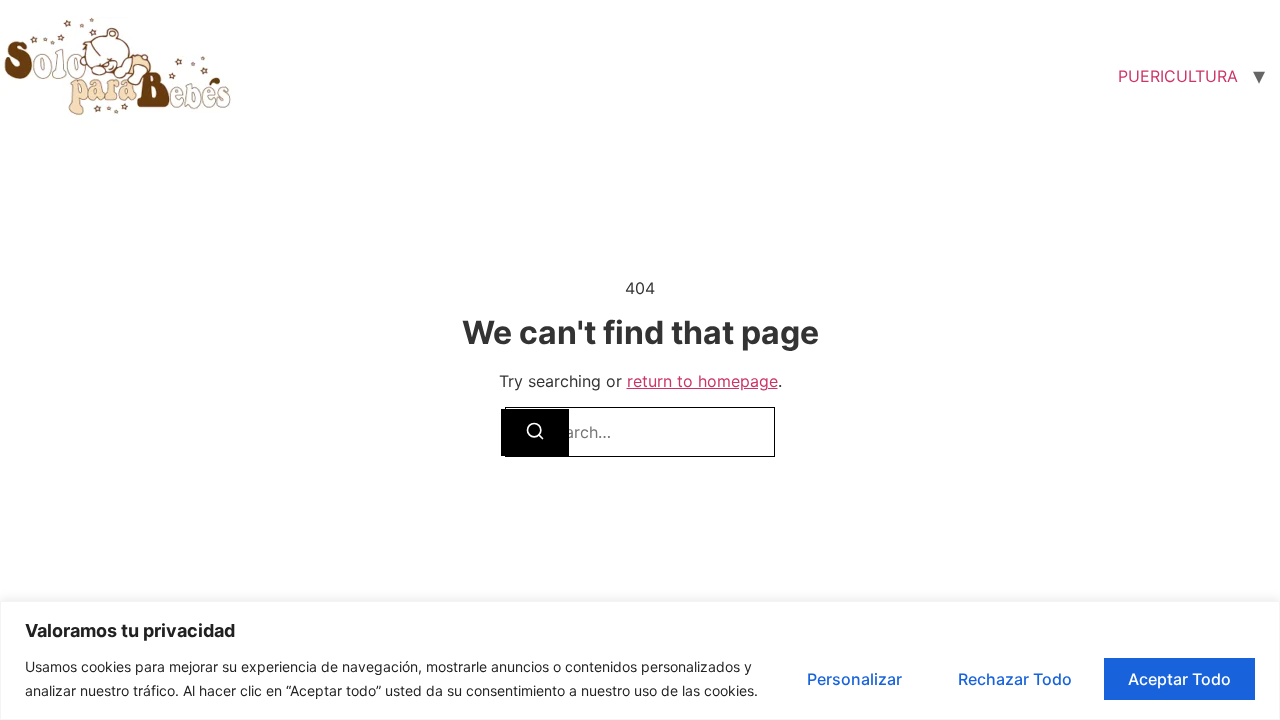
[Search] (535, 432)
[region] (640, 660)
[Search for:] (640, 432)
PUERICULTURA (1178, 76)
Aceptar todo (1179, 679)
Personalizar (854, 679)
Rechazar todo (1015, 679)
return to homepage (702, 381)
